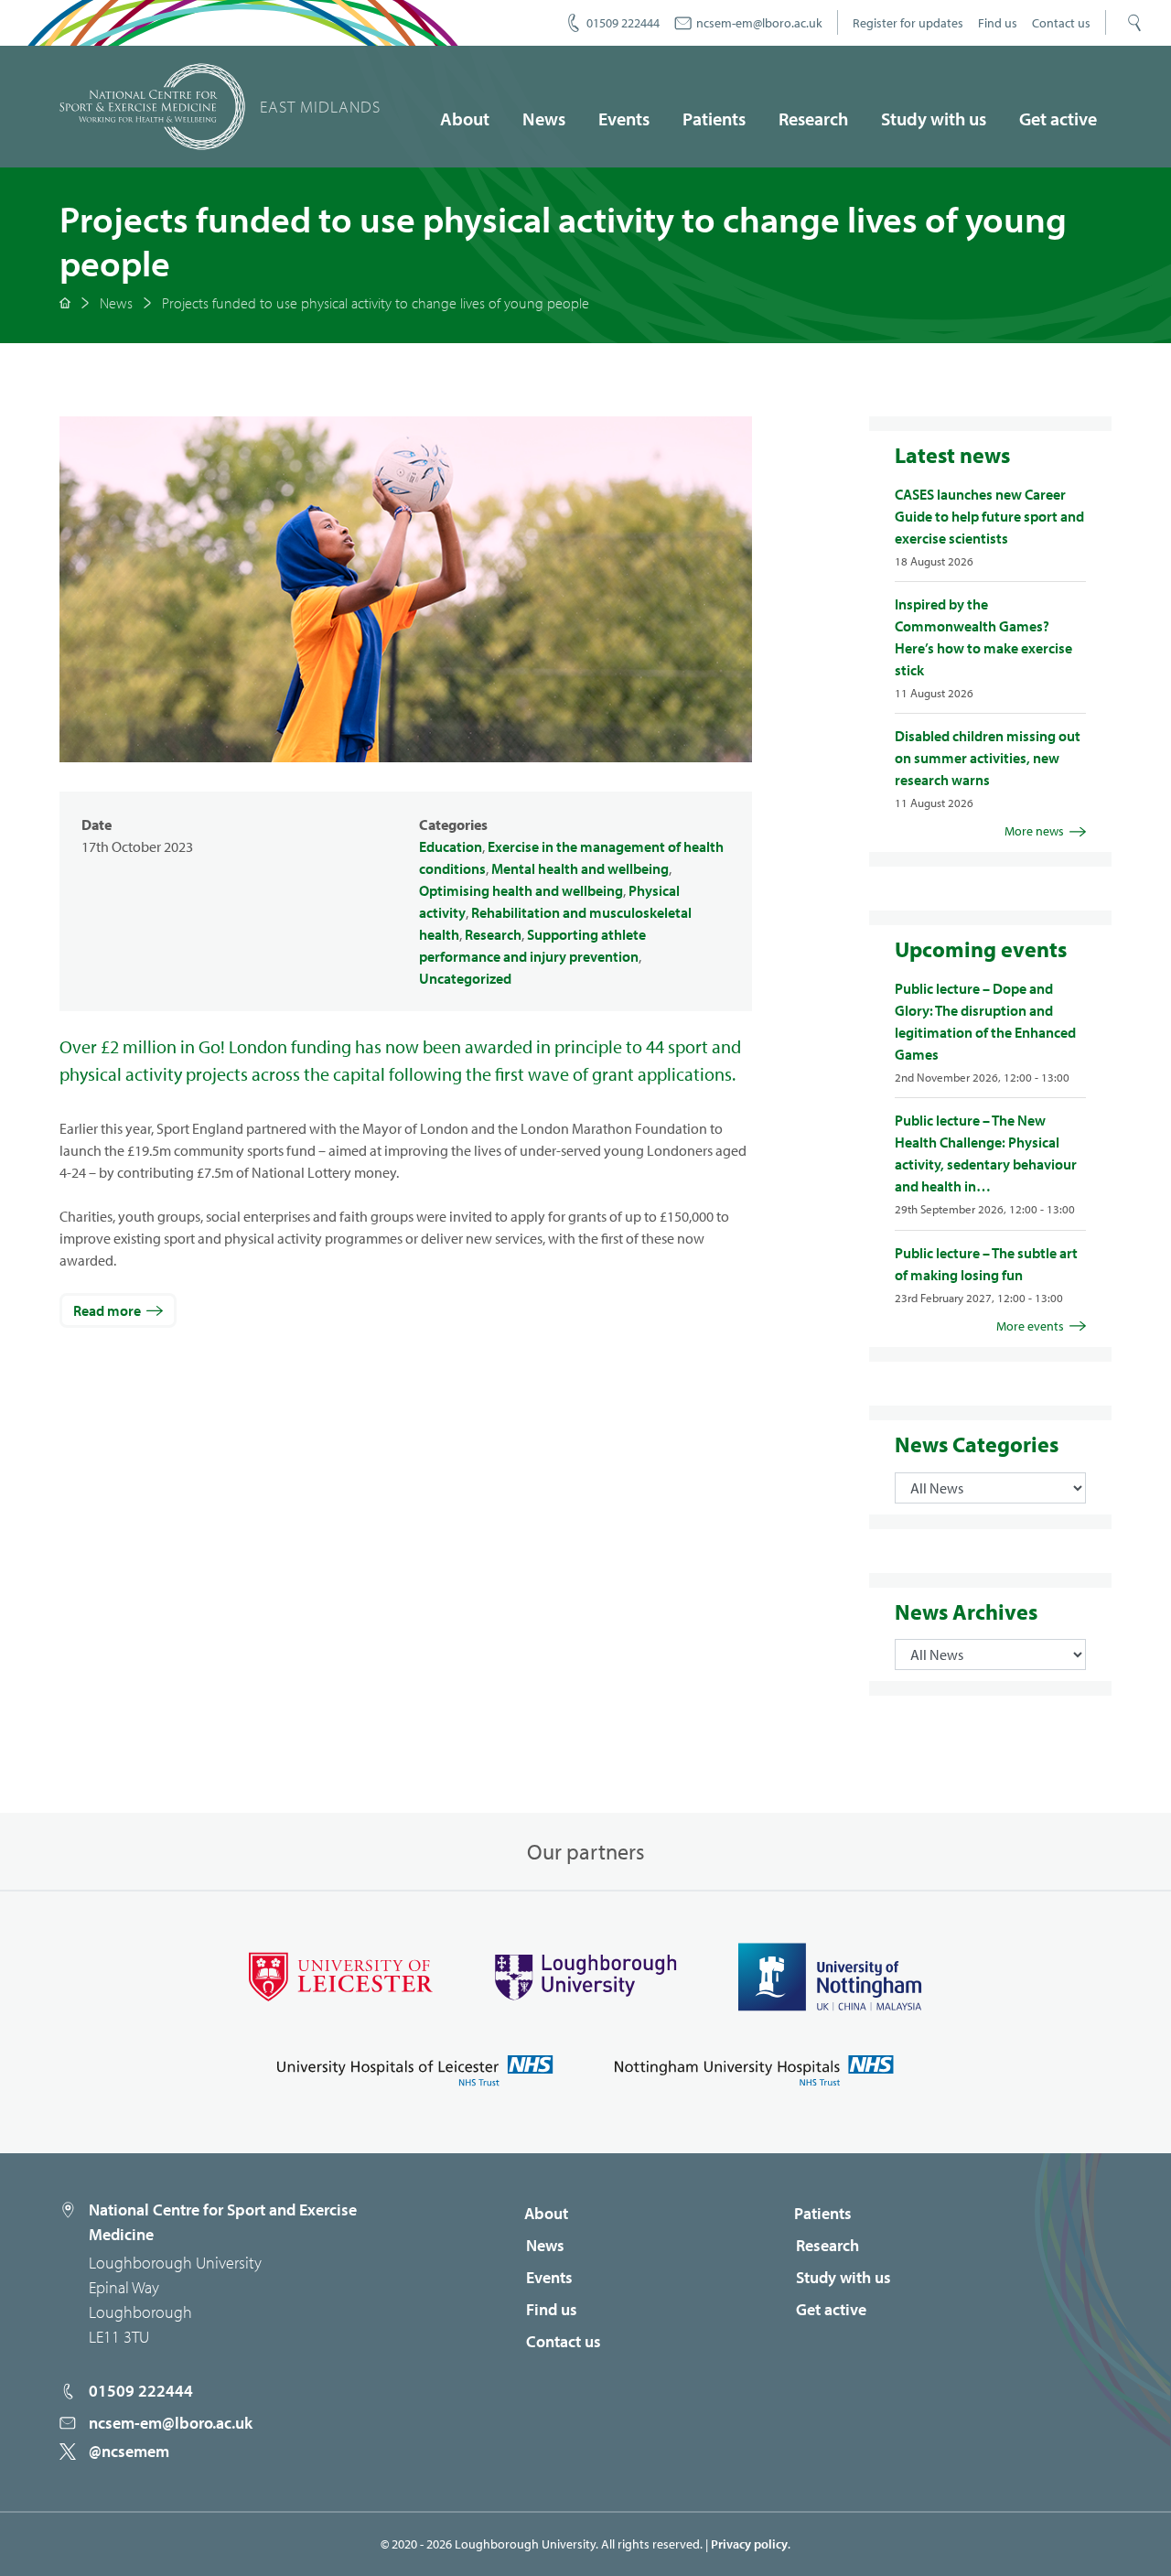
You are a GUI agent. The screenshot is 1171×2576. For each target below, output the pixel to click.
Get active (1058, 119)
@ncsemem (129, 2451)
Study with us (934, 119)
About (465, 119)
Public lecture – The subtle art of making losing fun (986, 1264)
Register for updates (908, 23)
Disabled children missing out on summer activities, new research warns (988, 758)
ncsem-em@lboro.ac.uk (759, 23)
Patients (714, 119)
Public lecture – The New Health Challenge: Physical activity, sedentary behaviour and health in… (986, 1153)
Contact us (1061, 23)
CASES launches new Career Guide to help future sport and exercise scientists (989, 516)
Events (624, 119)
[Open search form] (1134, 23)
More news (1034, 831)
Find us (998, 23)
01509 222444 (623, 23)
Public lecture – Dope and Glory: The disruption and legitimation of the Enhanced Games (985, 1021)
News (544, 119)
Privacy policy (749, 2544)
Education (451, 846)
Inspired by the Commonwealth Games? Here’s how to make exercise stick (983, 637)
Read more (107, 1310)
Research (813, 119)
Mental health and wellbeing (580, 868)
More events (1030, 1326)
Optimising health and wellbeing (521, 890)
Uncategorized (465, 978)
